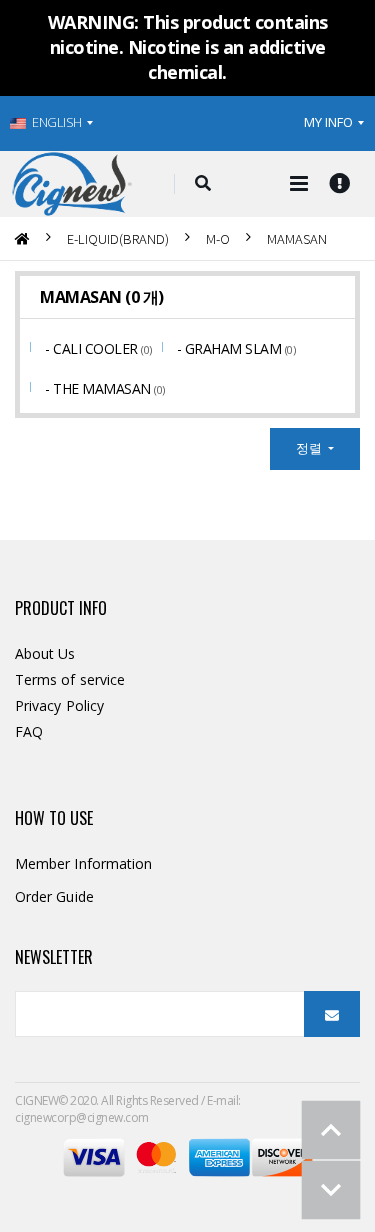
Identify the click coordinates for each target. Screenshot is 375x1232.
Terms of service (70, 679)
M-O (218, 238)
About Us (45, 653)
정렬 (310, 448)
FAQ (29, 731)
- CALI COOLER (93, 348)
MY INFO (328, 122)
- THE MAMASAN (99, 388)
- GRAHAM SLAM (231, 348)
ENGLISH (57, 122)
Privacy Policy (59, 705)
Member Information (83, 863)
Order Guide (54, 896)
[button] (202, 184)
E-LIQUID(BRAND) (118, 238)
